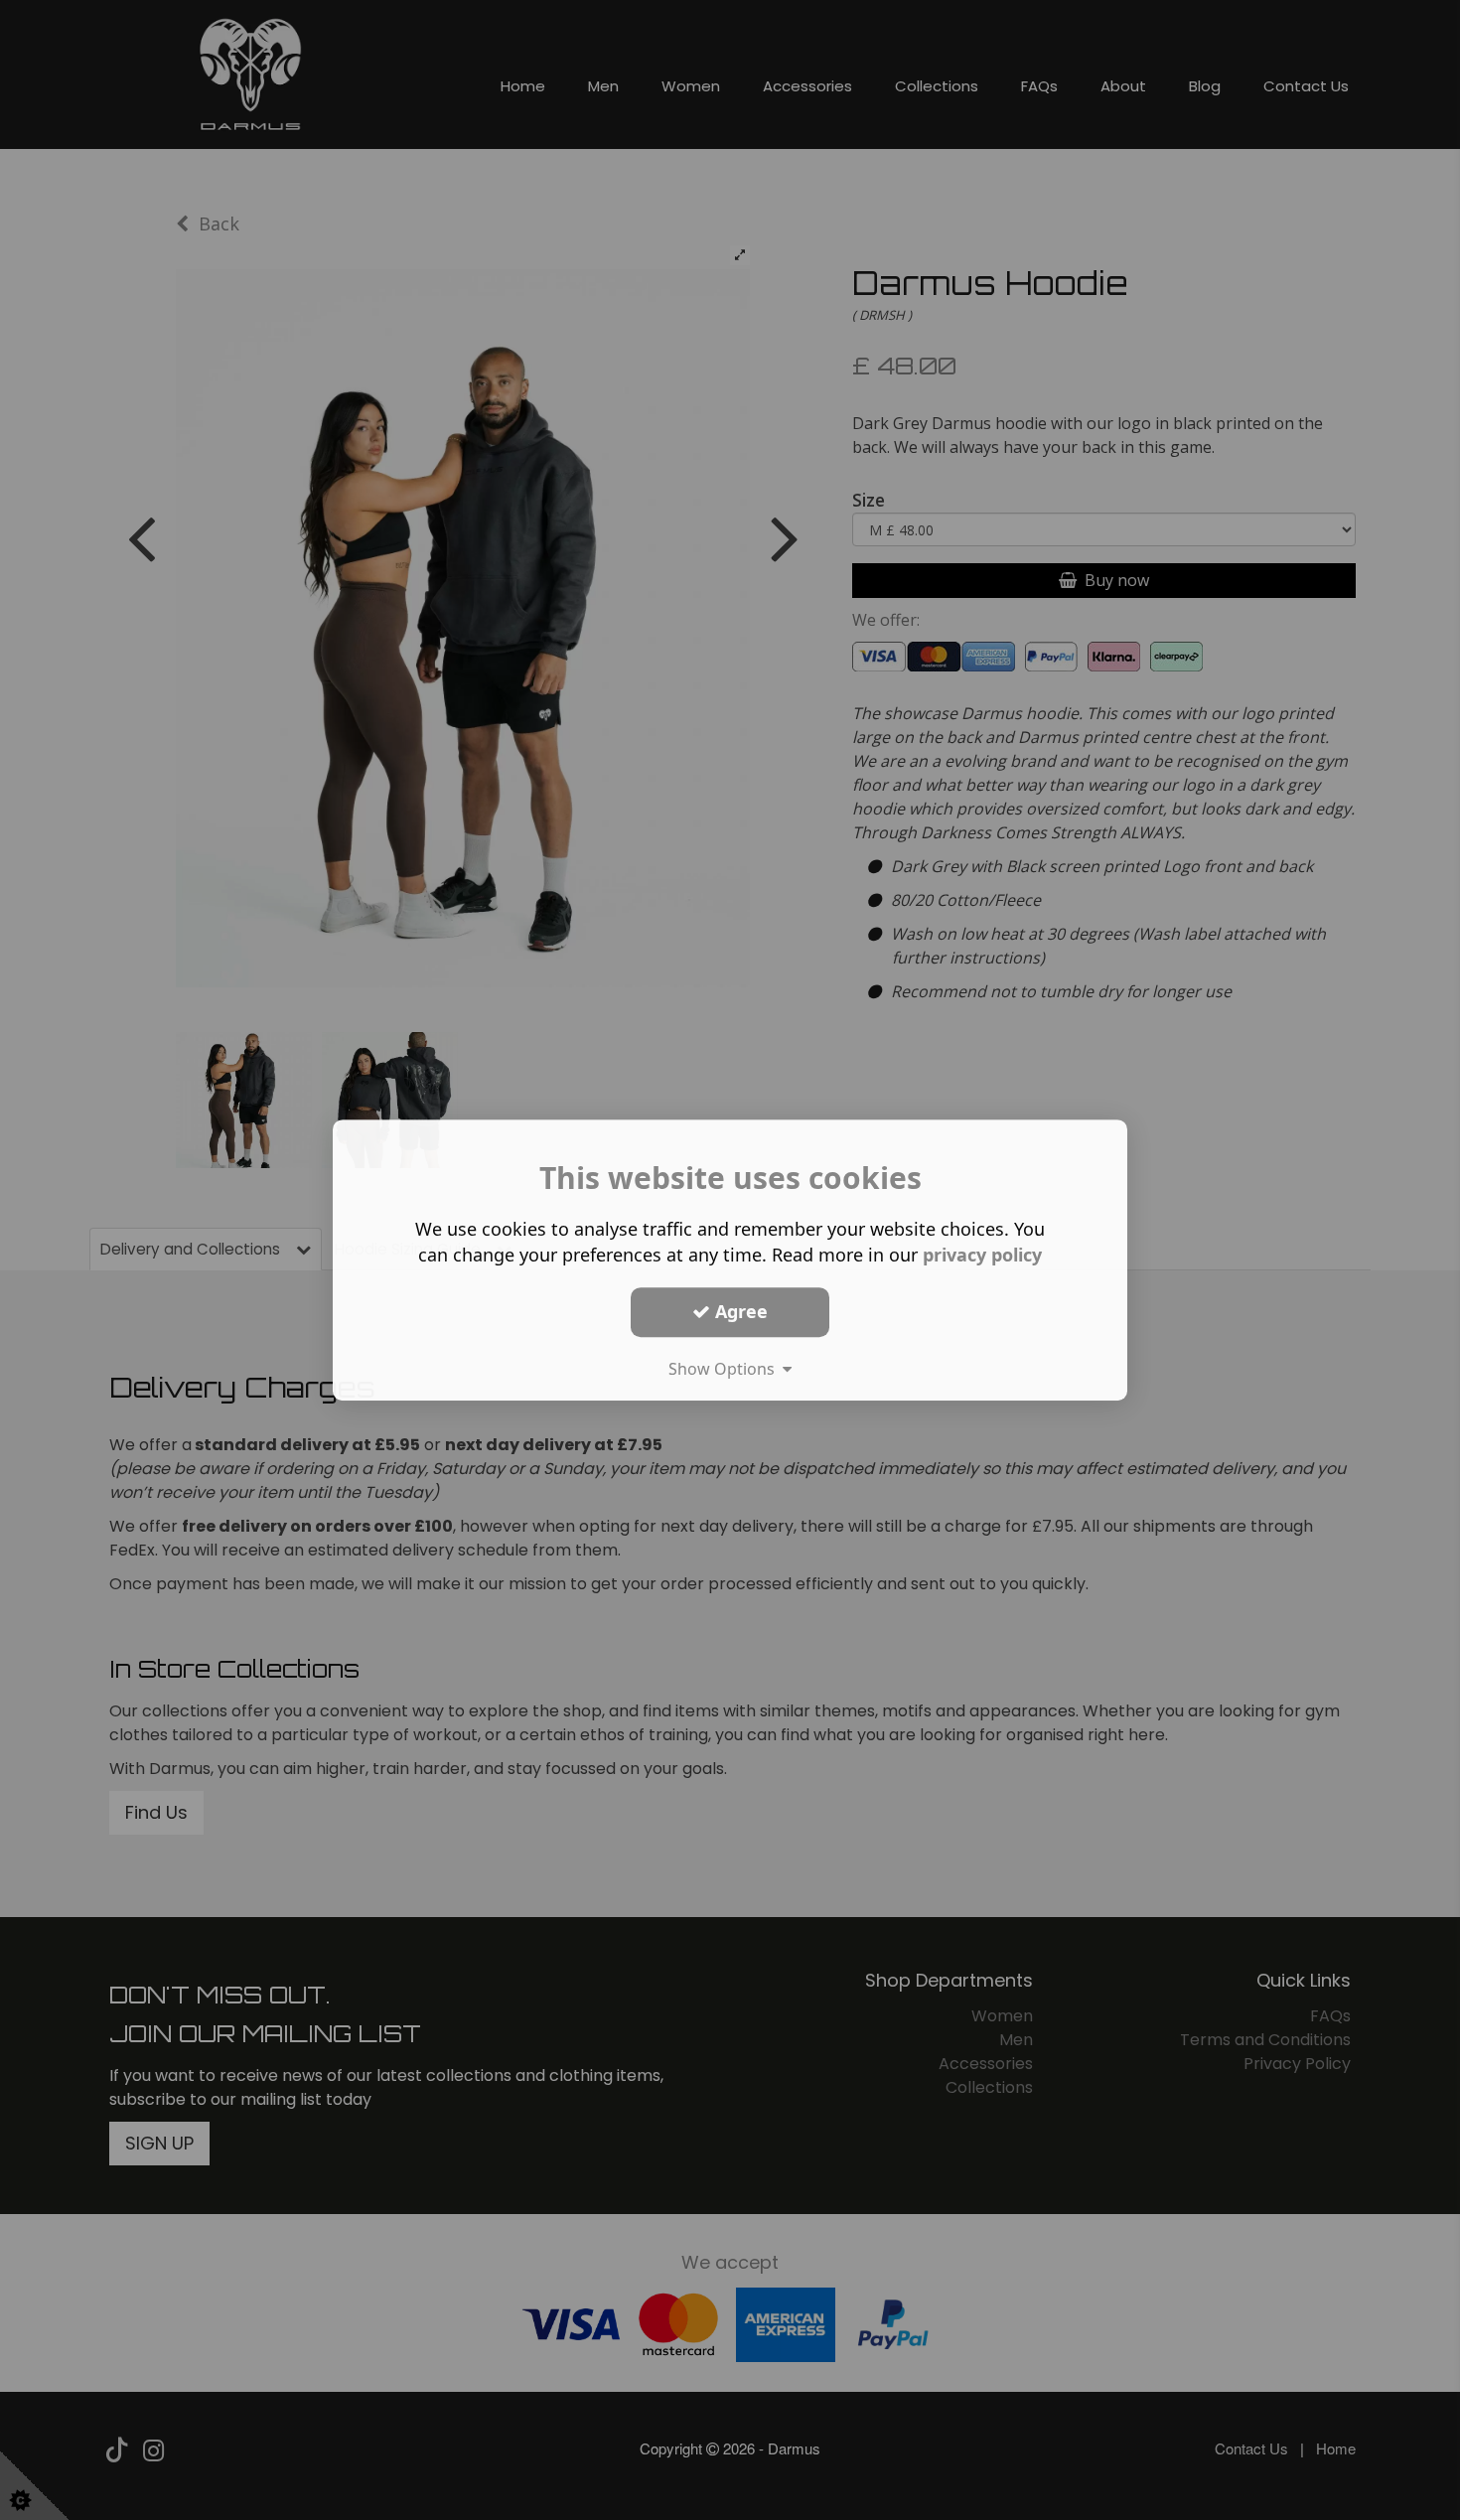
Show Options (726, 1369)
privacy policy (982, 1255)
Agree (739, 1311)
